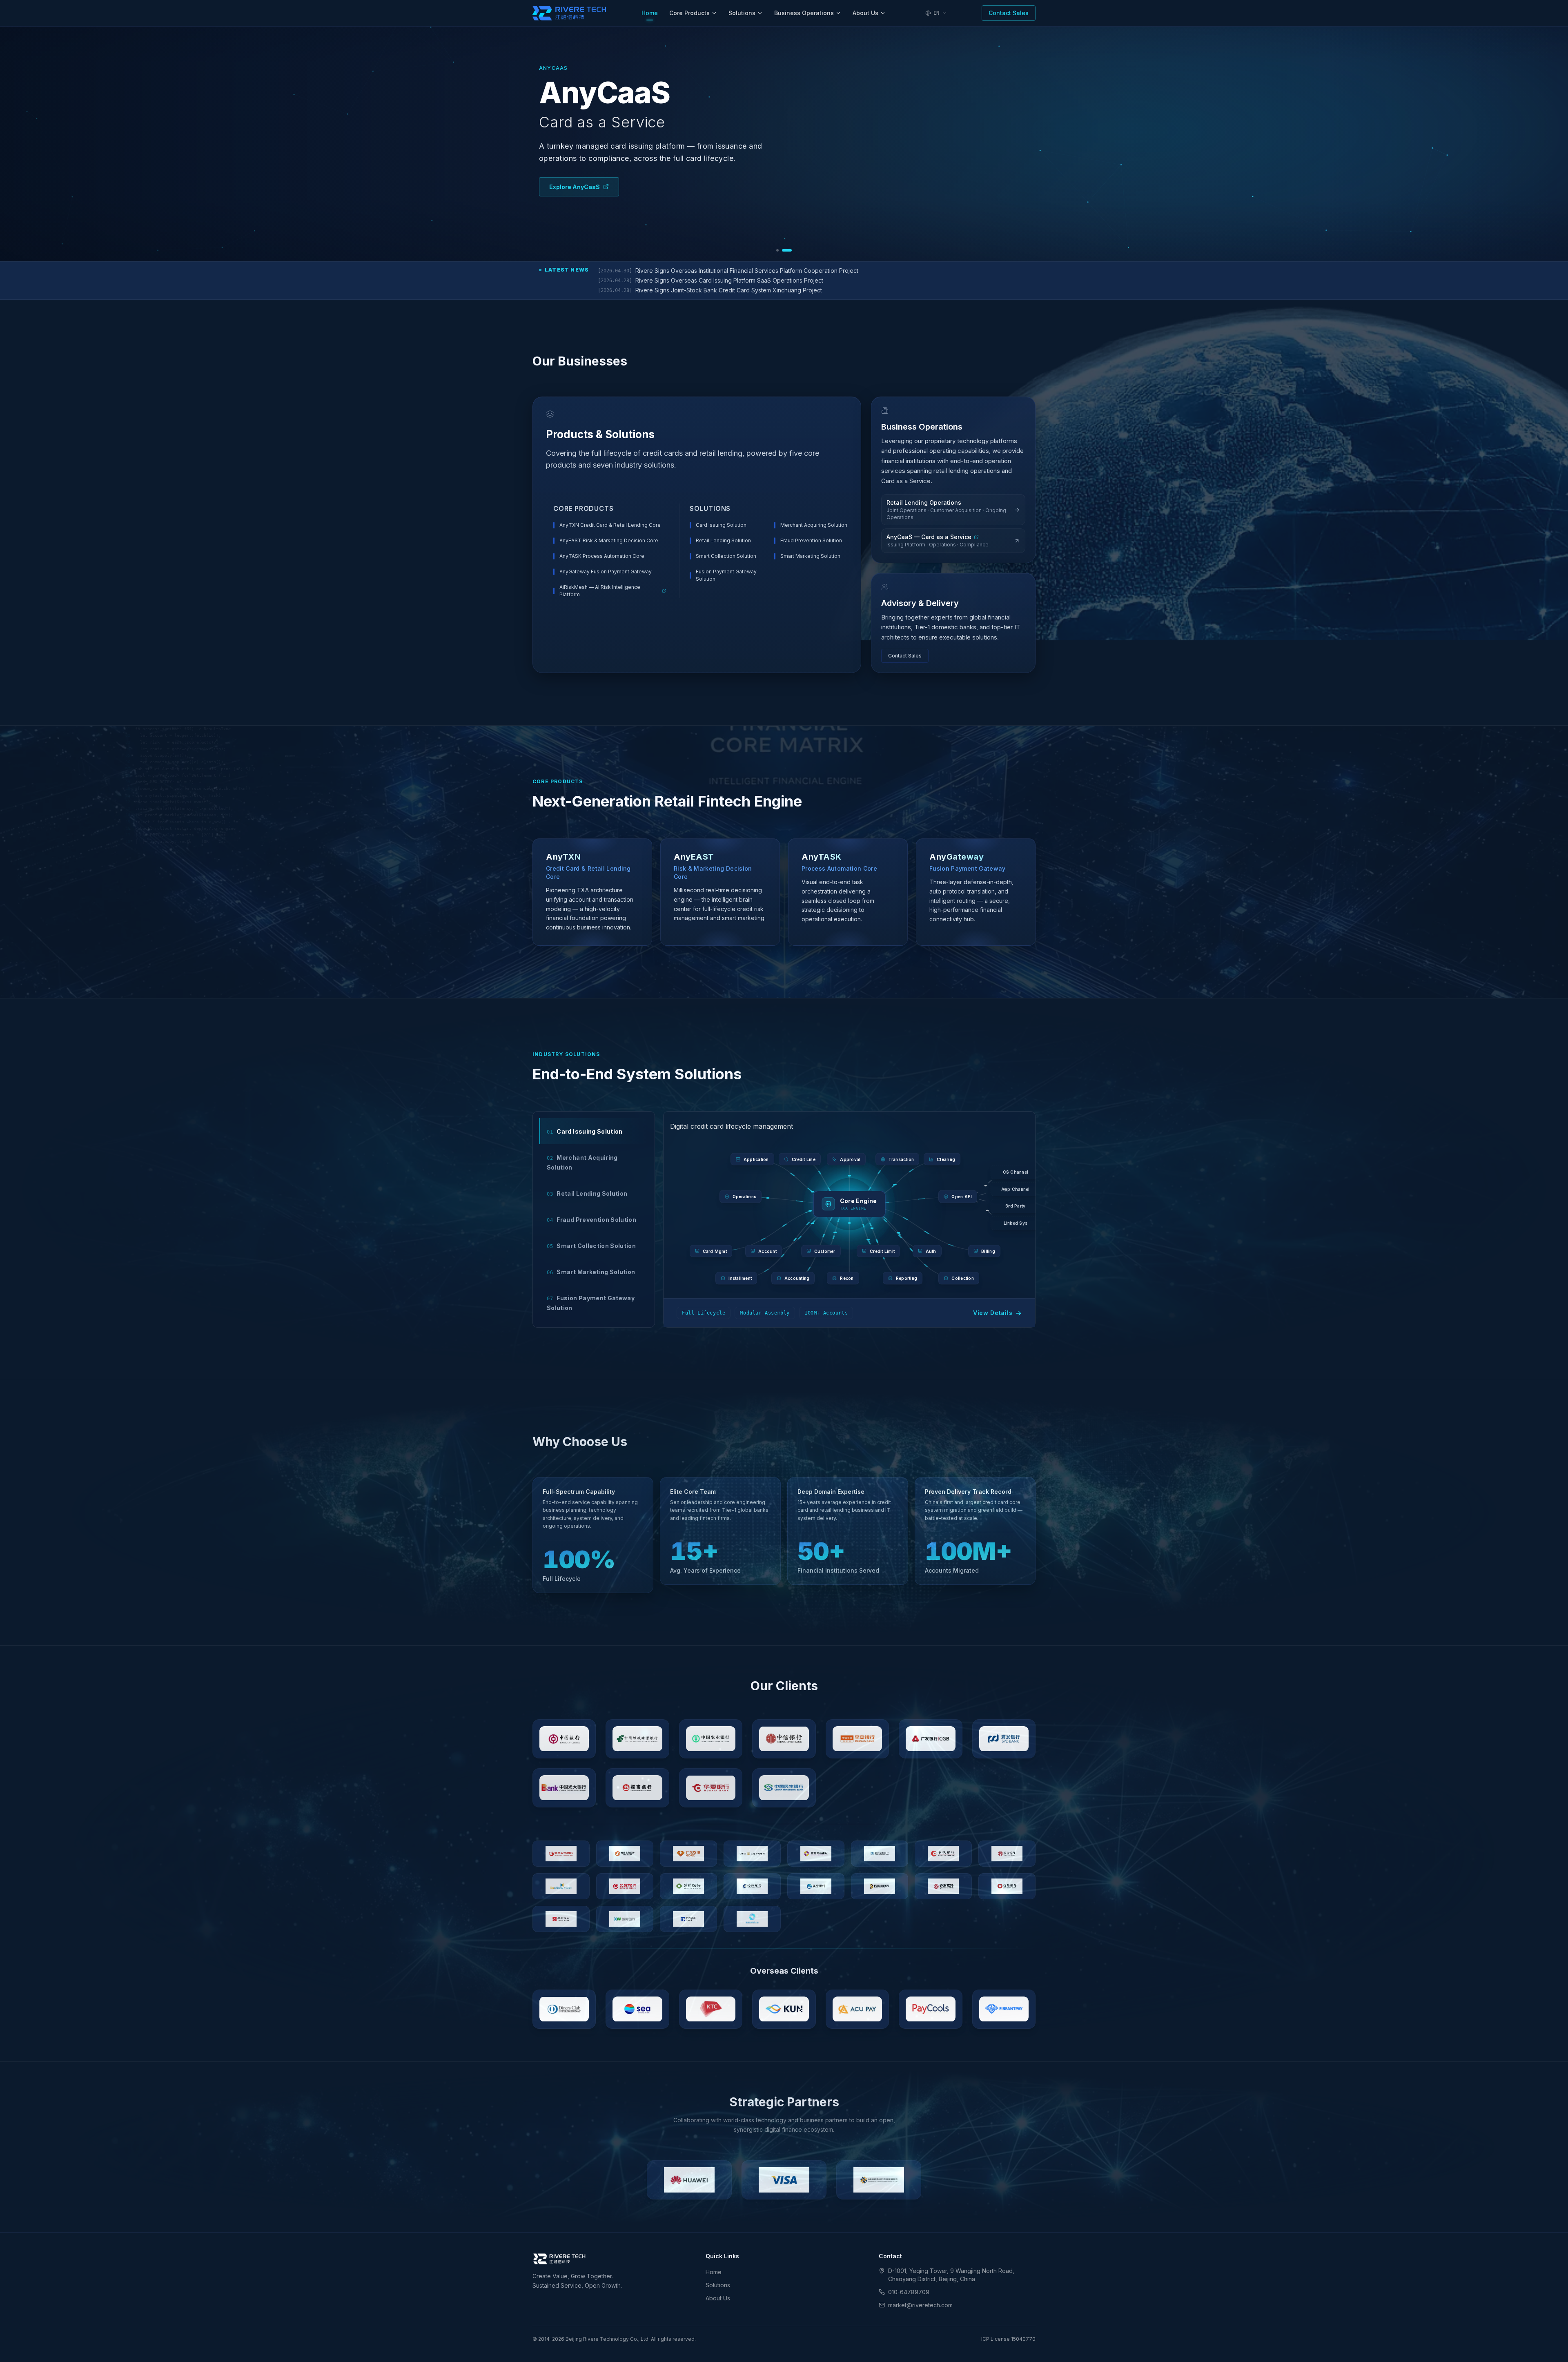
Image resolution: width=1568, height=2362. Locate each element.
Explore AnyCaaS (575, 187)
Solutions (742, 13)
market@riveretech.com (920, 2305)
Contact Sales (1009, 13)
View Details (998, 1313)
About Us (865, 13)
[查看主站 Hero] (777, 250)
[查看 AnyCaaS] (787, 250)
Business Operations (804, 13)
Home (650, 13)
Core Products (689, 13)
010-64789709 (909, 2292)
